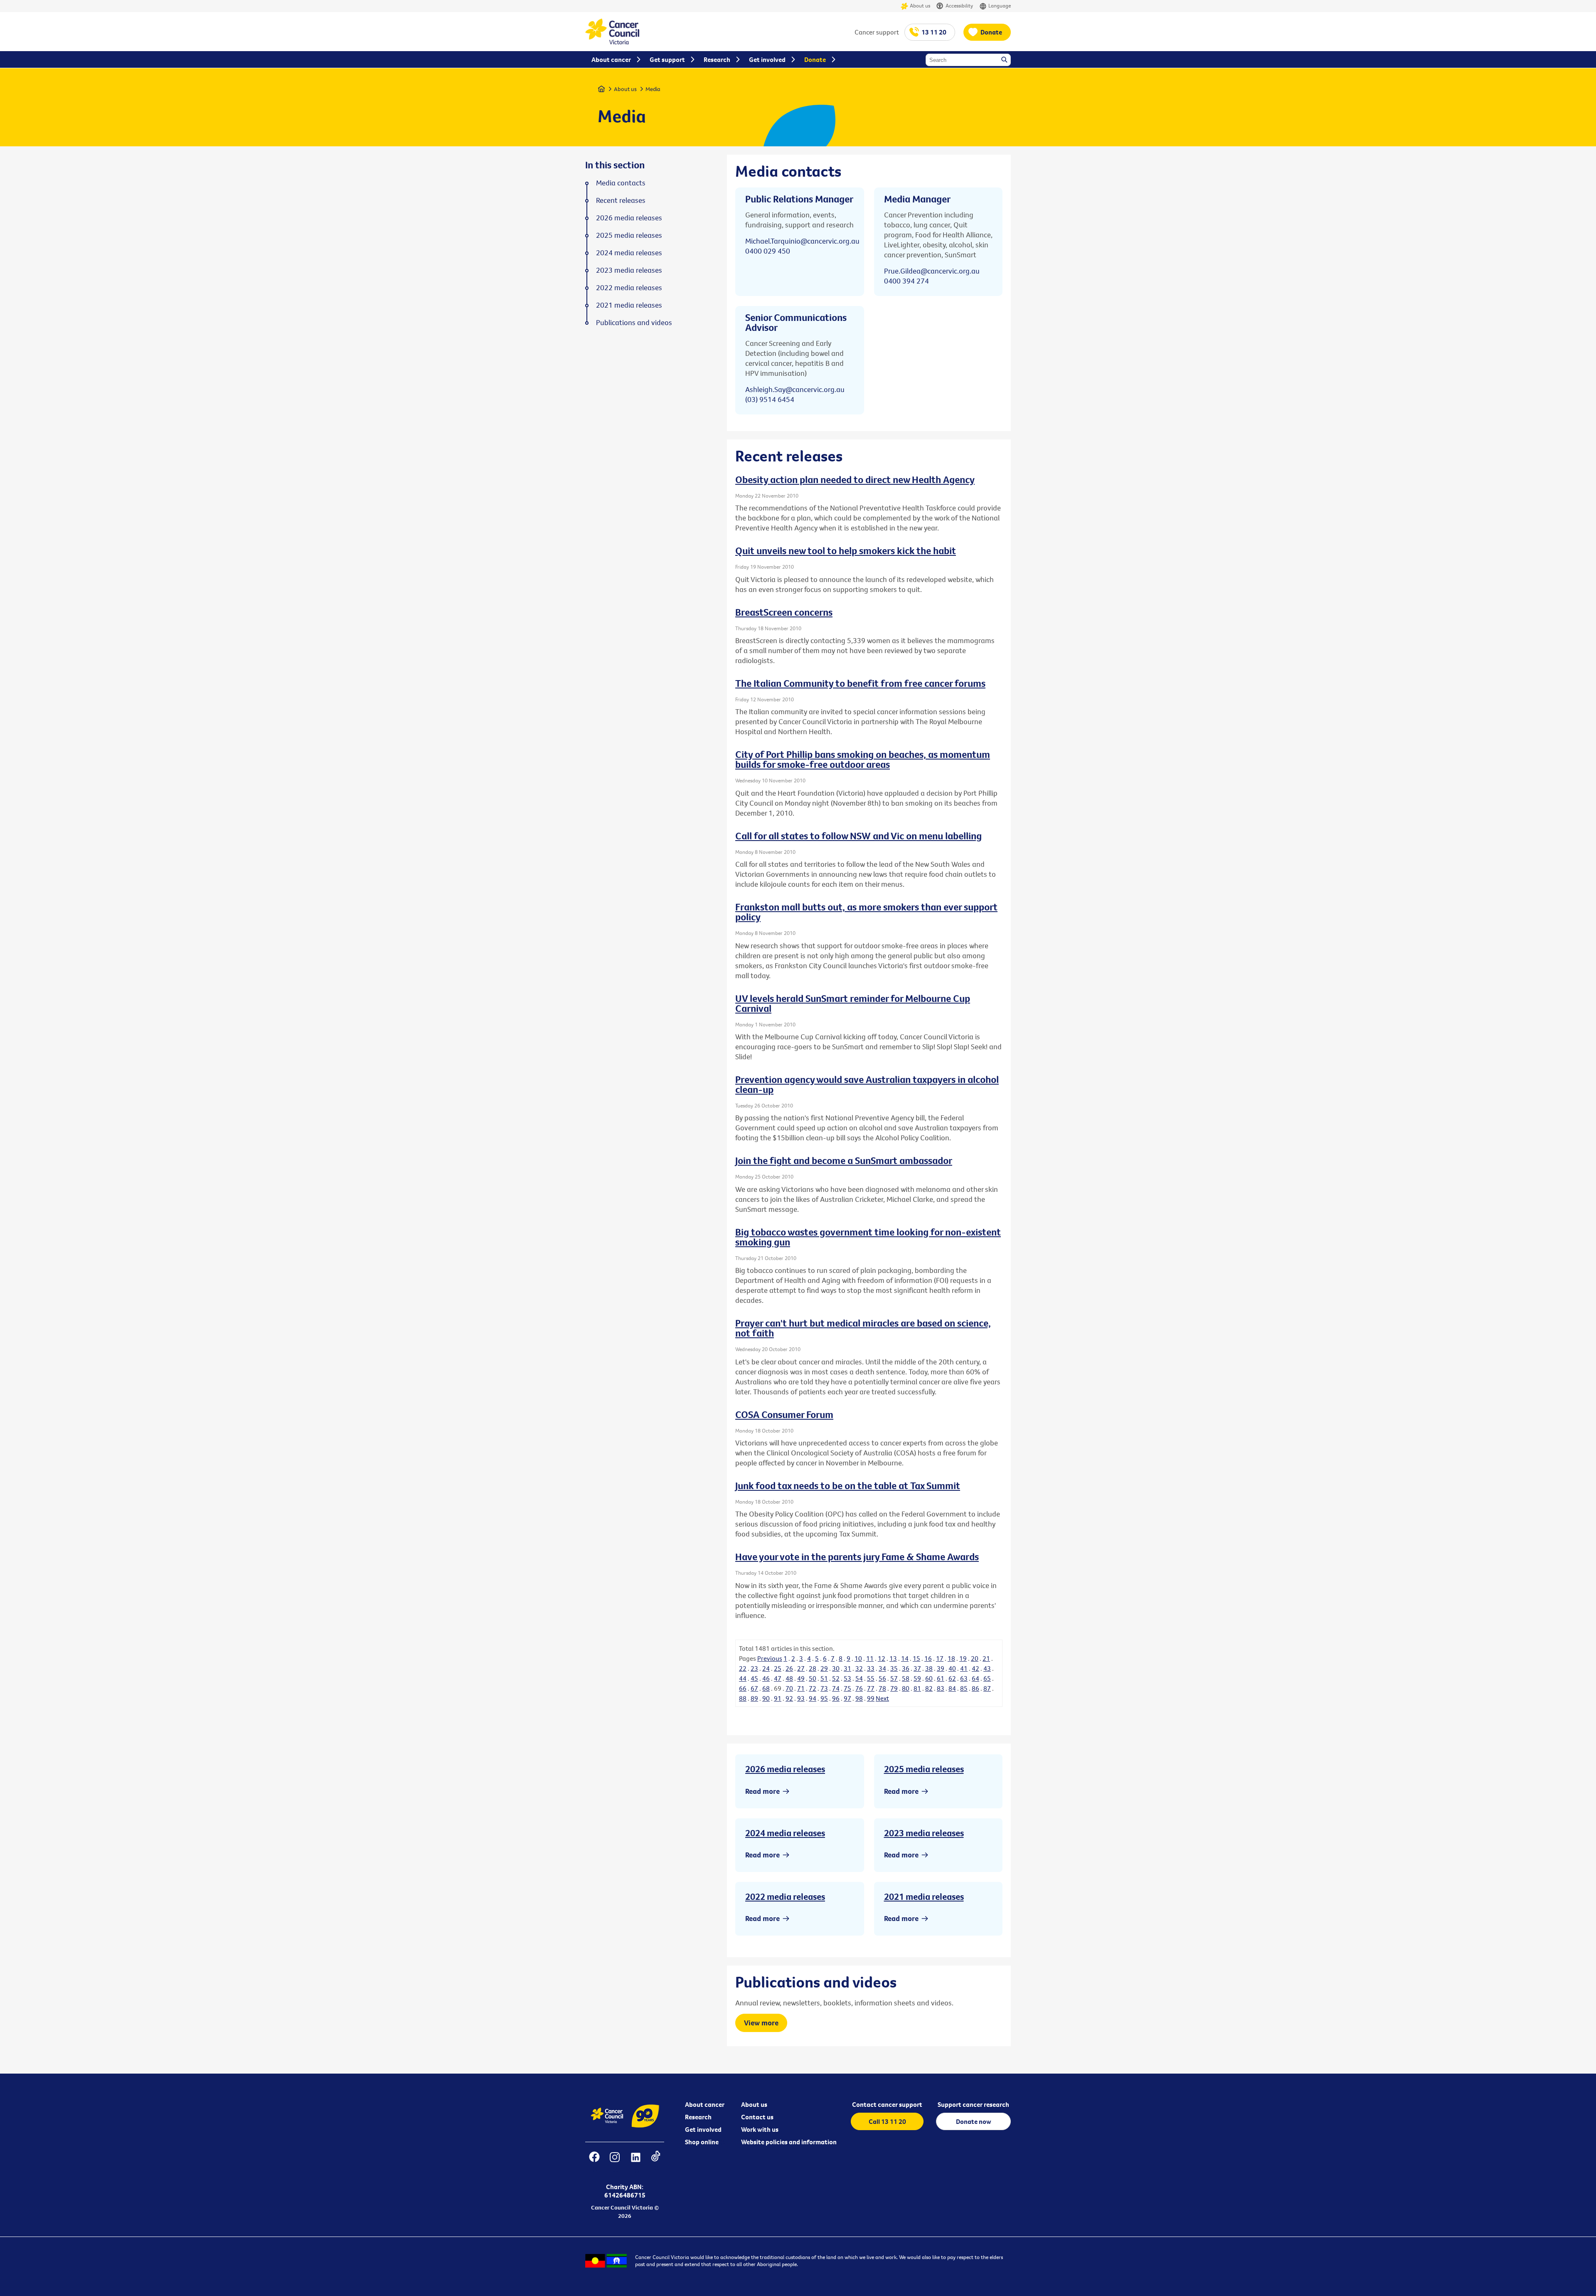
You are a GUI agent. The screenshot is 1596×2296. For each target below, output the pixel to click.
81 (917, 1688)
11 (870, 1658)
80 (906, 1688)
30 (836, 1668)
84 (952, 1688)
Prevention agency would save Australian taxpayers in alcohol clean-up (867, 1084)
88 (743, 1698)
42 (975, 1668)
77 (871, 1688)
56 (882, 1678)
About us (920, 5)
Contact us (757, 2117)
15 (916, 1658)
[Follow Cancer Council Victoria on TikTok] (656, 2162)
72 (813, 1688)
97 (847, 1698)
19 (963, 1658)
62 (952, 1678)
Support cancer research (973, 2104)
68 (766, 1688)
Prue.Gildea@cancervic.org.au (932, 271)
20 (975, 1658)
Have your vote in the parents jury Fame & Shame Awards (857, 1556)
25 (778, 1668)
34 (882, 1668)
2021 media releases (924, 1896)
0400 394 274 (906, 281)
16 (928, 1658)
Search (1005, 60)
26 (789, 1668)
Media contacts (621, 183)
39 (941, 1668)
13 (893, 1658)
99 (871, 1698)
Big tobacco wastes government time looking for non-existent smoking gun (868, 1237)
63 (964, 1678)
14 (905, 1658)
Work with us (760, 2129)
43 (987, 1668)
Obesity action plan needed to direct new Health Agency (855, 479)
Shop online (702, 2142)
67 (754, 1688)
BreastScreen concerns (784, 612)
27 (801, 1668)
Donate (991, 32)
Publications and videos (634, 323)
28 (813, 1668)
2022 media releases (785, 1896)
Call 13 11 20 (887, 2121)
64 (975, 1678)
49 (801, 1678)
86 (975, 1688)
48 (789, 1678)
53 (847, 1678)
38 (929, 1668)
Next (882, 1698)
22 (743, 1668)
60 (929, 1678)
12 (882, 1658)
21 (986, 1658)
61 (941, 1678)
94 (813, 1698)
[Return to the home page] (612, 42)
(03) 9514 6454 (770, 399)
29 (824, 1668)
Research (698, 2117)
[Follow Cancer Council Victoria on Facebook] (594, 2162)
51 (824, 1678)
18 (951, 1658)
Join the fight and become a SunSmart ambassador (844, 1160)
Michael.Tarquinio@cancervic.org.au (802, 241)
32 (859, 1668)
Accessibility (959, 5)
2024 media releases (785, 1833)
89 (754, 1698)
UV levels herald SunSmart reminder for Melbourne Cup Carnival (853, 1003)
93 (801, 1698)
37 (917, 1668)
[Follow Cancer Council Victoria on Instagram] (615, 2162)
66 (743, 1688)
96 (836, 1698)
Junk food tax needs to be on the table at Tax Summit (848, 1485)
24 (766, 1668)
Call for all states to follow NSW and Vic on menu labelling (858, 836)
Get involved (703, 2129)
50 (813, 1678)
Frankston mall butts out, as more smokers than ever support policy (866, 912)
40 (952, 1668)
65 (987, 1678)
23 (754, 1668)
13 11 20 (934, 32)
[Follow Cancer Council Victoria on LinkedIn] (635, 2162)
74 (836, 1688)
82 (929, 1688)
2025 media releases (924, 1769)
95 (824, 1698)
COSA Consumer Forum (784, 1414)
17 (940, 1658)
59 (917, 1678)
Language (1000, 5)
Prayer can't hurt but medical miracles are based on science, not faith (863, 1328)
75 (847, 1688)
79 (894, 1688)
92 (789, 1698)
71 (801, 1688)
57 (894, 1678)
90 (766, 1698)
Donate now (974, 2121)
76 (859, 1688)
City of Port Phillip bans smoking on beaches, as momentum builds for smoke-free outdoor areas (863, 759)
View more (761, 2023)
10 (858, 1658)
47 (778, 1678)
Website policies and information (789, 2142)
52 (836, 1678)
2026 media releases (785, 1769)
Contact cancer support (887, 2104)
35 (894, 1668)
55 (871, 1678)
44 (743, 1678)
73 (824, 1688)
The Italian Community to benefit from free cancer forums (860, 683)
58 (906, 1678)
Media (653, 89)
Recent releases (621, 200)
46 (766, 1678)
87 (987, 1688)
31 (847, 1668)
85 (964, 1688)
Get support (667, 59)
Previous (770, 1658)
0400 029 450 (768, 251)
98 (859, 1698)
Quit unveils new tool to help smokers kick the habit (846, 550)
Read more (762, 1791)
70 (789, 1688)
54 (859, 1678)
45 (754, 1678)
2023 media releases (924, 1833)
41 (964, 1668)
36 (906, 1668)
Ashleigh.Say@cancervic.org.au (795, 389)
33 (871, 1668)
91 (778, 1698)
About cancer (705, 2104)
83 (941, 1688)
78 (882, 1688)
